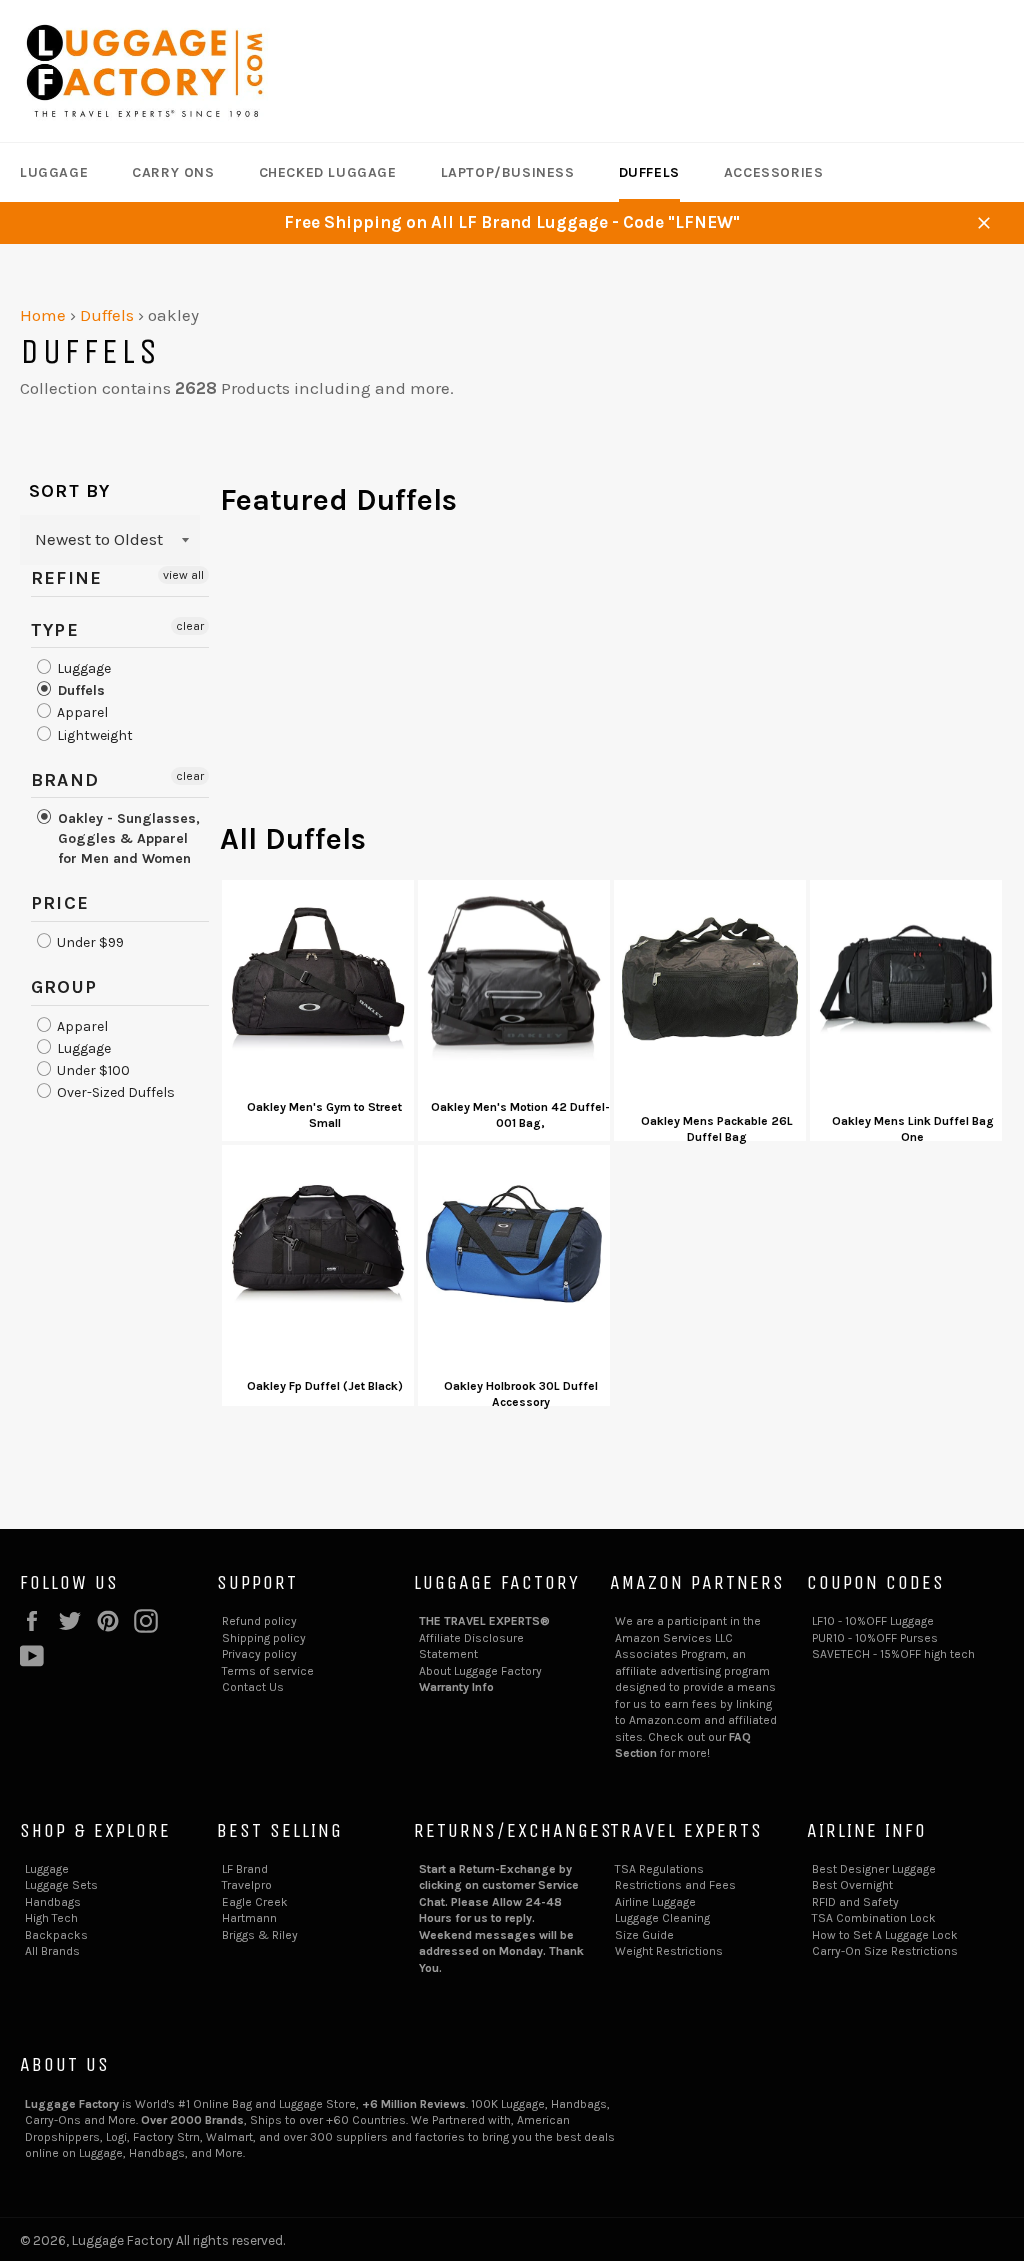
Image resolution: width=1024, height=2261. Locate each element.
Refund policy (259, 1621)
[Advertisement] (612, 679)
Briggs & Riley (260, 1935)
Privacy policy (259, 1654)
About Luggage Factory (480, 1671)
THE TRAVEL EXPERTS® (484, 1621)
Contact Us (253, 1687)
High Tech (51, 1918)
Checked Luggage (328, 172)
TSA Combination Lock (874, 1918)
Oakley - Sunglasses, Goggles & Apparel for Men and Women (127, 838)
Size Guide (644, 1935)
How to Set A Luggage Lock (885, 1935)
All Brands (52, 1951)
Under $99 (89, 942)
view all (183, 575)
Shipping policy (264, 1638)
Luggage (54, 172)
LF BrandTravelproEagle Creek (255, 1885)
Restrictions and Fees (675, 1885)
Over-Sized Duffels (114, 1092)
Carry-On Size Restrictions (885, 1951)
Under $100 (92, 1070)
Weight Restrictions (669, 1951)
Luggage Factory (122, 2240)
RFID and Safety (855, 1902)
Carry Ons (173, 172)
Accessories (774, 172)
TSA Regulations (659, 1869)
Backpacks (56, 1935)
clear (190, 626)
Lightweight (93, 735)
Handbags (53, 1902)
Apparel (81, 713)
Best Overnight (852, 1885)
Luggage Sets (61, 1885)
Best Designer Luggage (874, 1869)
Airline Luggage (655, 1902)
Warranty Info (456, 1687)
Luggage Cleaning (662, 1918)
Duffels (649, 172)
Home (43, 315)
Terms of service (268, 1671)
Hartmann (249, 1918)
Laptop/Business (508, 172)
